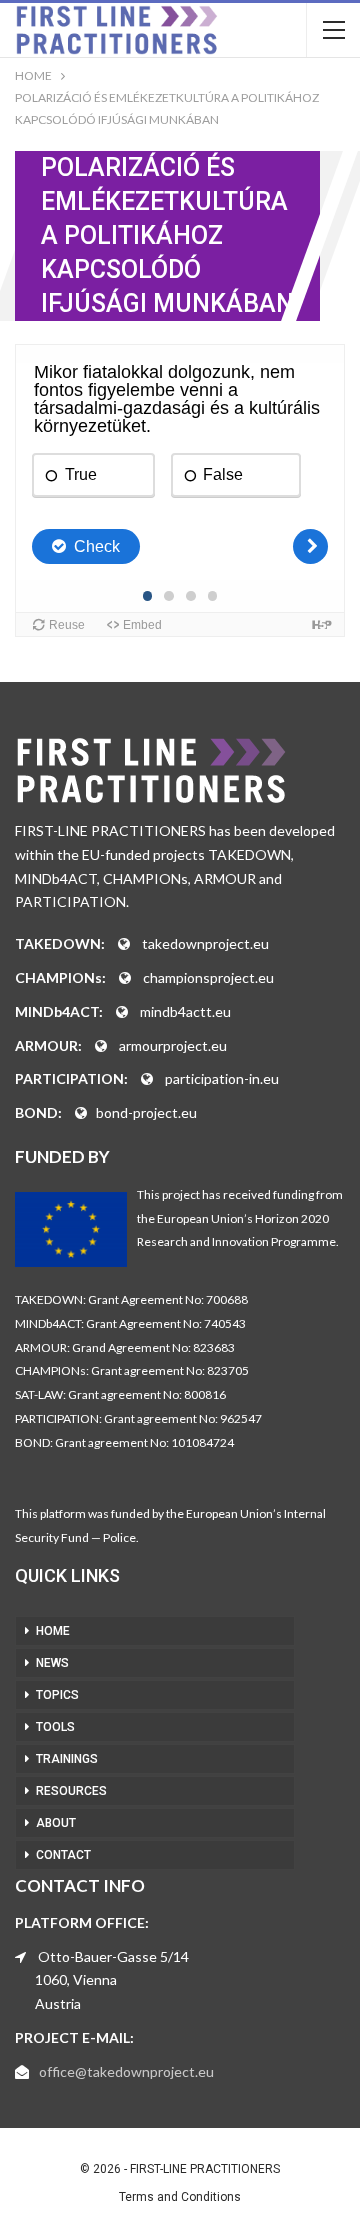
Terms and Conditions (180, 2197)
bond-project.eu (146, 1112)
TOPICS (57, 1695)
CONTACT (63, 1855)
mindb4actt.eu (185, 1011)
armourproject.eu (173, 1045)
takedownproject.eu (205, 943)
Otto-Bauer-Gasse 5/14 (113, 1956)
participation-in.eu (222, 1078)
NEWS (52, 1663)
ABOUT (56, 1823)
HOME (53, 1631)
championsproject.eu (208, 977)
